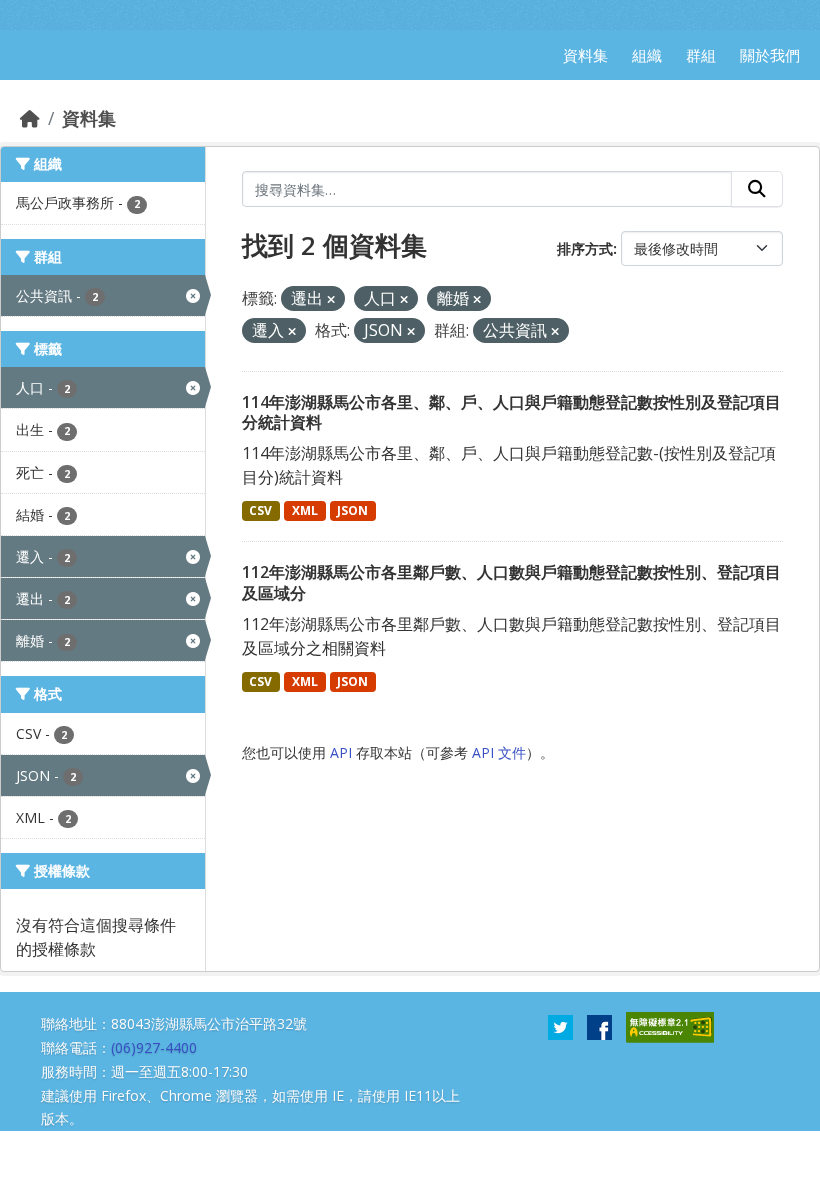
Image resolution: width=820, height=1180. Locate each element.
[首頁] (30, 118)
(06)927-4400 (154, 1047)
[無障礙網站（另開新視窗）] (670, 1026)
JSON (352, 510)
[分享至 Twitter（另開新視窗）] (560, 1026)
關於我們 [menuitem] (770, 55)
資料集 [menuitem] (585, 55)
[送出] (757, 189)
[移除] (331, 299)
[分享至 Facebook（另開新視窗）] (599, 1026)
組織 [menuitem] (647, 55)
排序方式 (585, 248)
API (341, 752)
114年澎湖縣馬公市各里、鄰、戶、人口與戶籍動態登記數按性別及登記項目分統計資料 (511, 412)
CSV (260, 510)
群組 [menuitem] (701, 55)
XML (305, 510)
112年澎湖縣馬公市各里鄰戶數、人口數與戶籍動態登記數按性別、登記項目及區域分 (511, 582)
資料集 (89, 118)
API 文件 (499, 752)
